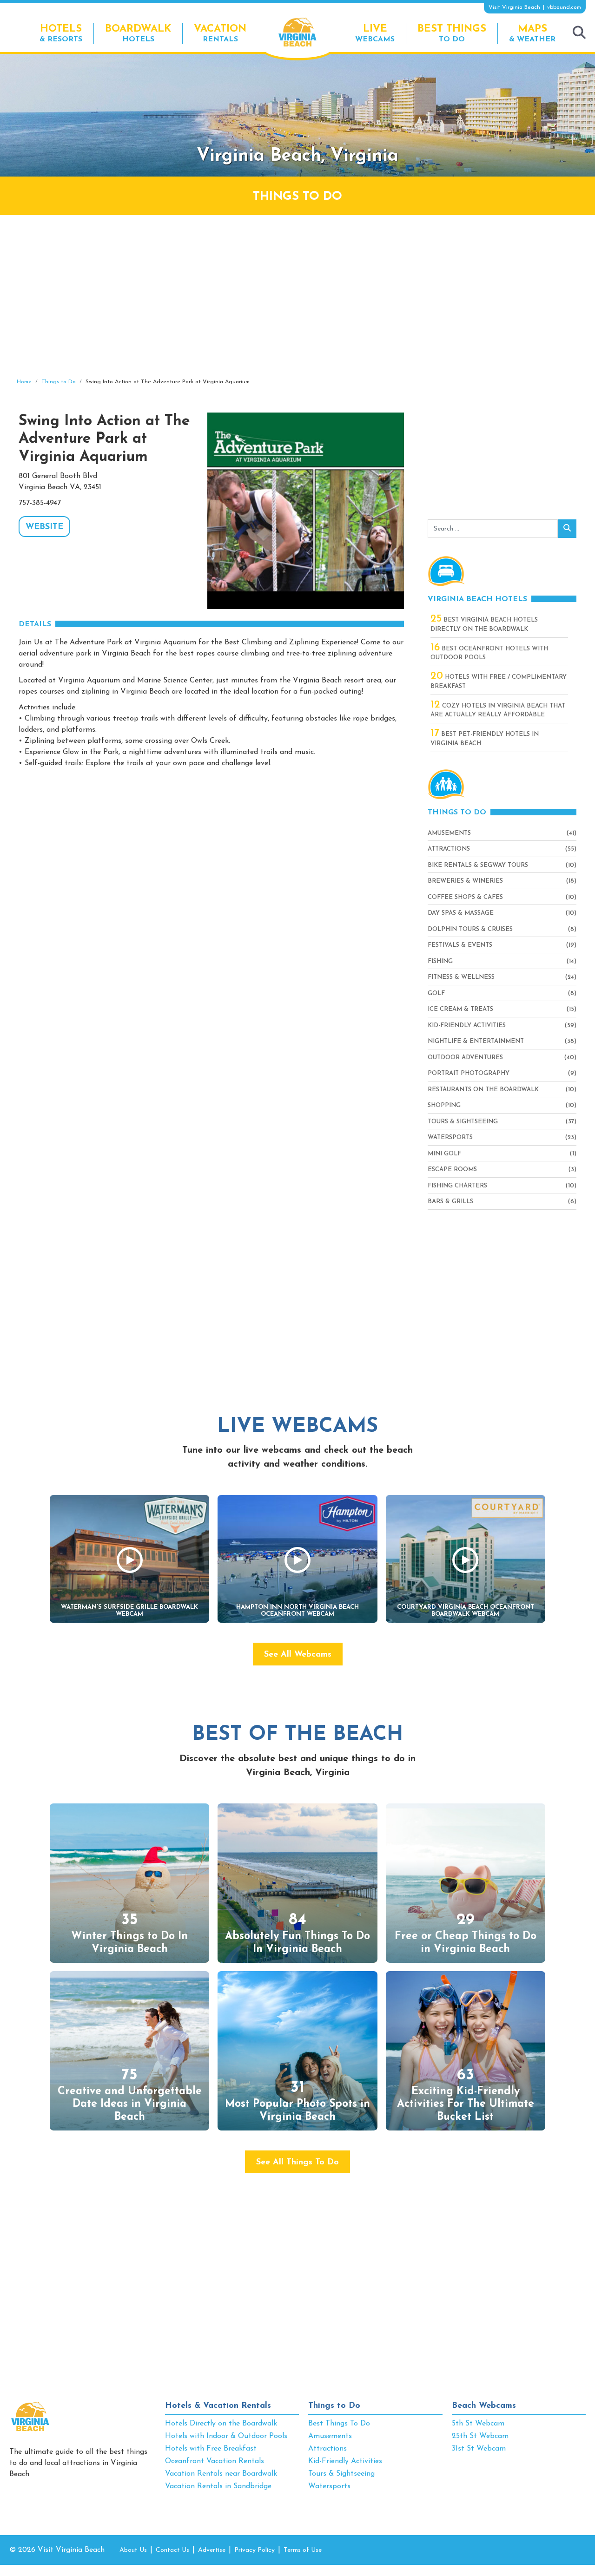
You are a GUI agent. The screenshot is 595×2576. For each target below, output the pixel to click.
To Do (452, 33)
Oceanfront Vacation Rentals (215, 2461)
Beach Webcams (484, 2406)
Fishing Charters (457, 1186)
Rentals (220, 33)
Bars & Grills (450, 1202)
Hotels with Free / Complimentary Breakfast (499, 681)
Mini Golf (444, 1154)
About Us (133, 2550)
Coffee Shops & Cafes (465, 897)
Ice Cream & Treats (460, 1009)
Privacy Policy (255, 2550)
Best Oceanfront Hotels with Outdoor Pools (489, 653)
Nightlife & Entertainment (476, 1041)
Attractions (449, 849)
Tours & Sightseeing (463, 1122)
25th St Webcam (480, 2436)
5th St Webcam (478, 2424)
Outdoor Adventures (465, 1058)
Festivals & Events (460, 945)
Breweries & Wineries (465, 881)
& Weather (532, 33)
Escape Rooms (452, 1170)
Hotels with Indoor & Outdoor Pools (226, 2436)
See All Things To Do (297, 2163)
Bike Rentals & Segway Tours (478, 865)
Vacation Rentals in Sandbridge (218, 2486)
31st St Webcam (479, 2449)
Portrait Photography (469, 1073)
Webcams (375, 33)
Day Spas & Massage (461, 913)
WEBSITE (44, 527)
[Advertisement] (297, 296)
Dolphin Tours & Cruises (470, 929)
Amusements (449, 833)
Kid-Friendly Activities (467, 1026)
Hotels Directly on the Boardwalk (221, 2424)
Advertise (212, 2550)
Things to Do (334, 2406)
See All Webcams (298, 1655)
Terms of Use (303, 2550)
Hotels (138, 33)
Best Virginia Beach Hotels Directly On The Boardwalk (484, 624)
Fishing (440, 961)
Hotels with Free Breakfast (211, 2449)
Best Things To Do (339, 2424)
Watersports (450, 1137)
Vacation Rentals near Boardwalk (221, 2474)
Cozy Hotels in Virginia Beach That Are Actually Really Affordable (498, 710)
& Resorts (61, 33)
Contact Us (172, 2550)
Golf (436, 993)
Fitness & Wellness (461, 977)
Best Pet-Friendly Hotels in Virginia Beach (485, 738)
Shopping (444, 1105)
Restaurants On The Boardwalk (483, 1090)
